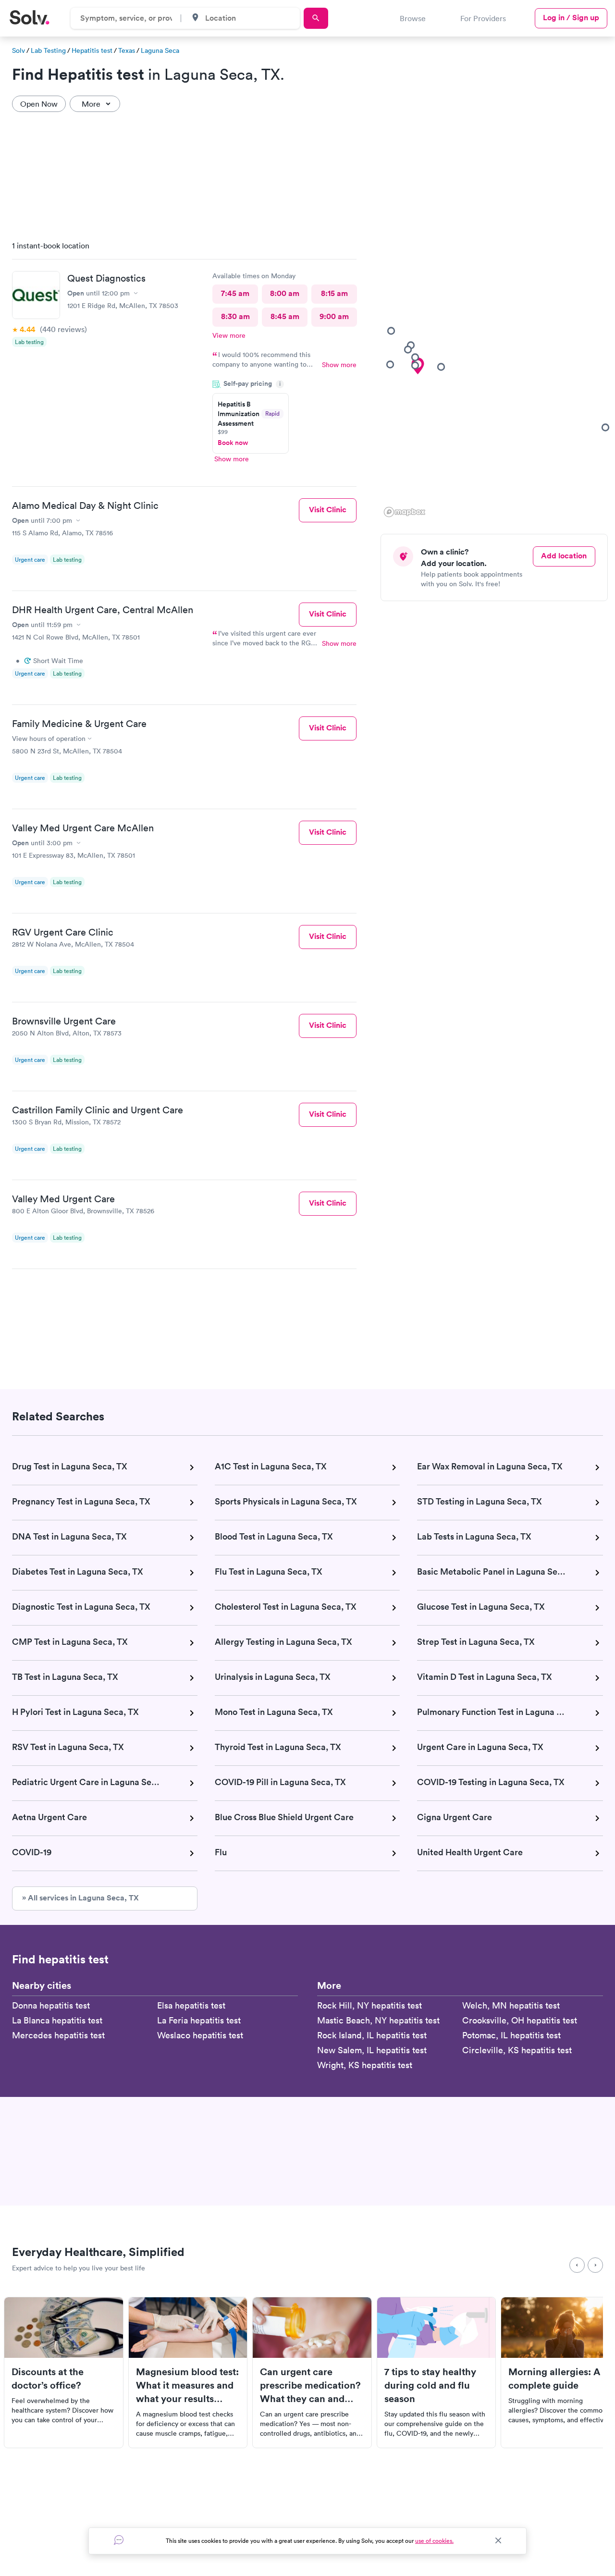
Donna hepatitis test (51, 2005)
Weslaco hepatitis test (200, 2035)
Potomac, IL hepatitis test (511, 2035)
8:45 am (285, 316)
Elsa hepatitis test (191, 2005)
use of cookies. (434, 2541)
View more (229, 335)
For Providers (483, 18)
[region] (498, 376)
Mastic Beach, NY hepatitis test (378, 2020)
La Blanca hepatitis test (57, 2020)
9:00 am (334, 316)
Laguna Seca (160, 50)
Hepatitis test (92, 50)
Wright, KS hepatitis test (365, 2065)
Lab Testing (48, 50)
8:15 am (334, 293)
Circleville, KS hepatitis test (517, 2050)
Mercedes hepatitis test (58, 2035)
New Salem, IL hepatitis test (372, 2050)
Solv (18, 50)
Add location (564, 556)
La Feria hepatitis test (199, 2020)
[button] (441, 367)
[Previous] (577, 2265)
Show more (339, 365)
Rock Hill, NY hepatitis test (369, 2005)
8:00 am (285, 293)
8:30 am (235, 316)
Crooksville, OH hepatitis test (520, 2020)
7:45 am (235, 293)
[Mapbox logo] (405, 512)
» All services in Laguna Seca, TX (80, 1898)
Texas (127, 50)
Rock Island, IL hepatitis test (372, 2035)
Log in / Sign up (571, 18)
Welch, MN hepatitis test (511, 2005)
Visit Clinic (328, 510)
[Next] (595, 2265)
